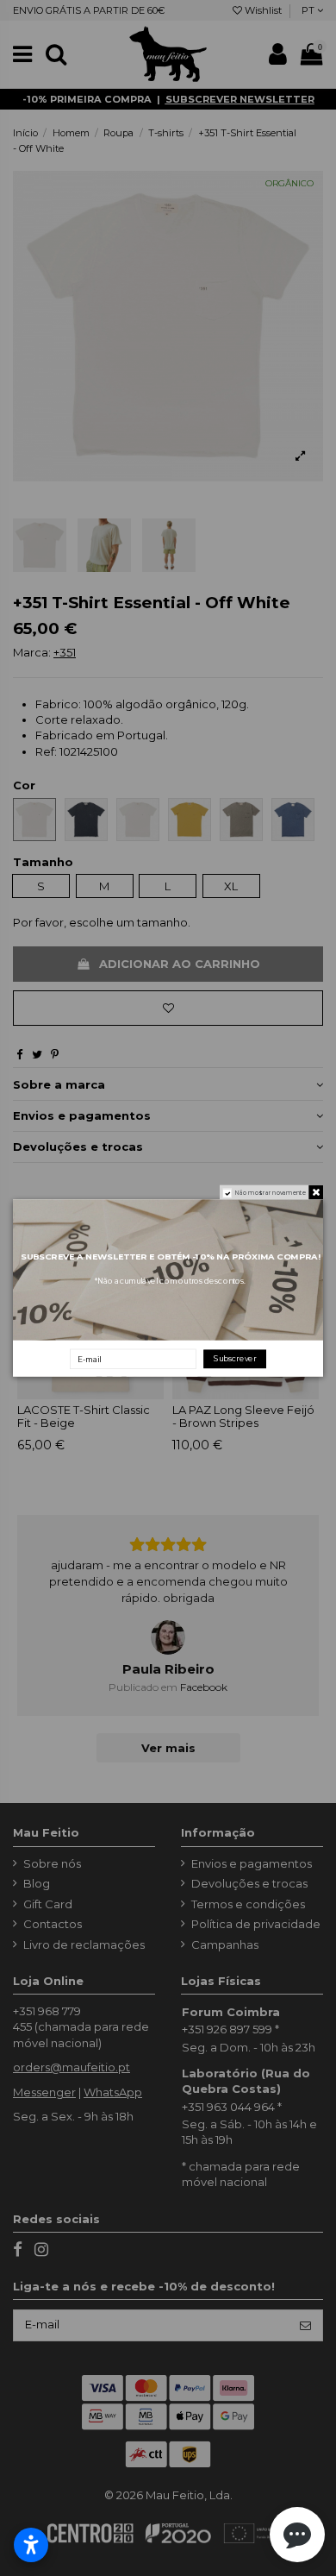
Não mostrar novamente (271, 1193)
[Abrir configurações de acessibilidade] (31, 2545)
